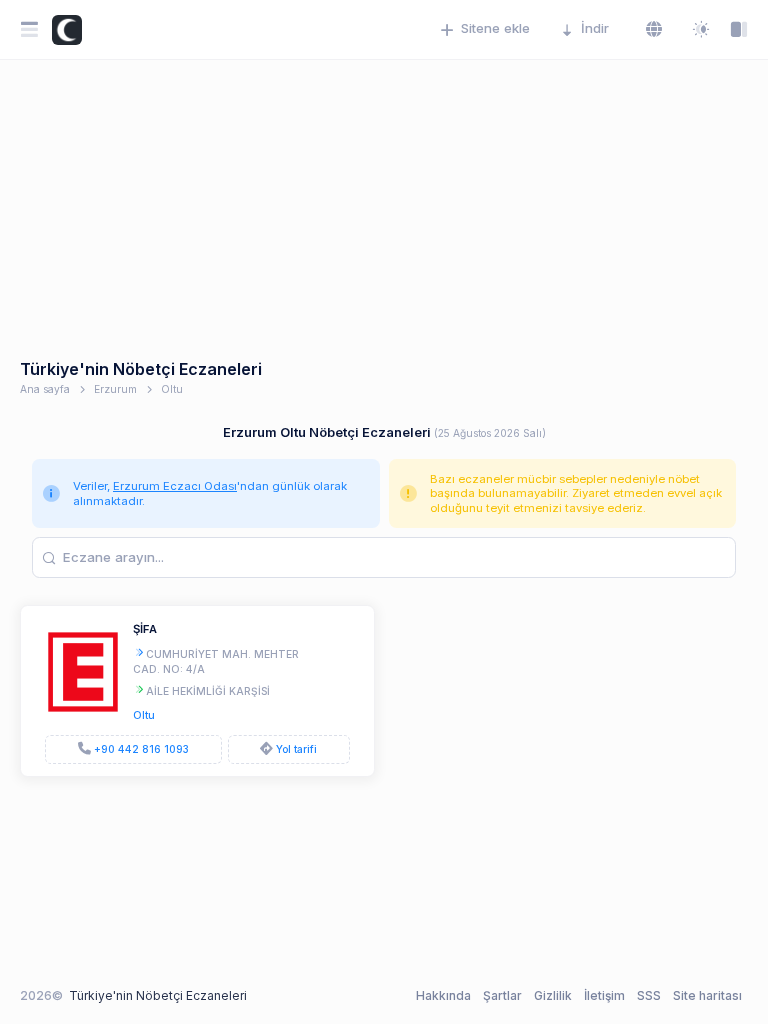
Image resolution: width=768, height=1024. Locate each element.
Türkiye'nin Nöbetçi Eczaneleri (158, 995)
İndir (595, 28)
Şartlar (502, 995)
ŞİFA (145, 629)
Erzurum (115, 389)
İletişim (604, 995)
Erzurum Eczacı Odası (175, 486)
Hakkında (443, 995)
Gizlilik (553, 995)
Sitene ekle (495, 28)
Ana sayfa (45, 389)
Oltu (172, 389)
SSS (649, 995)
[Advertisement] (384, 210)
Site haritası (707, 995)
